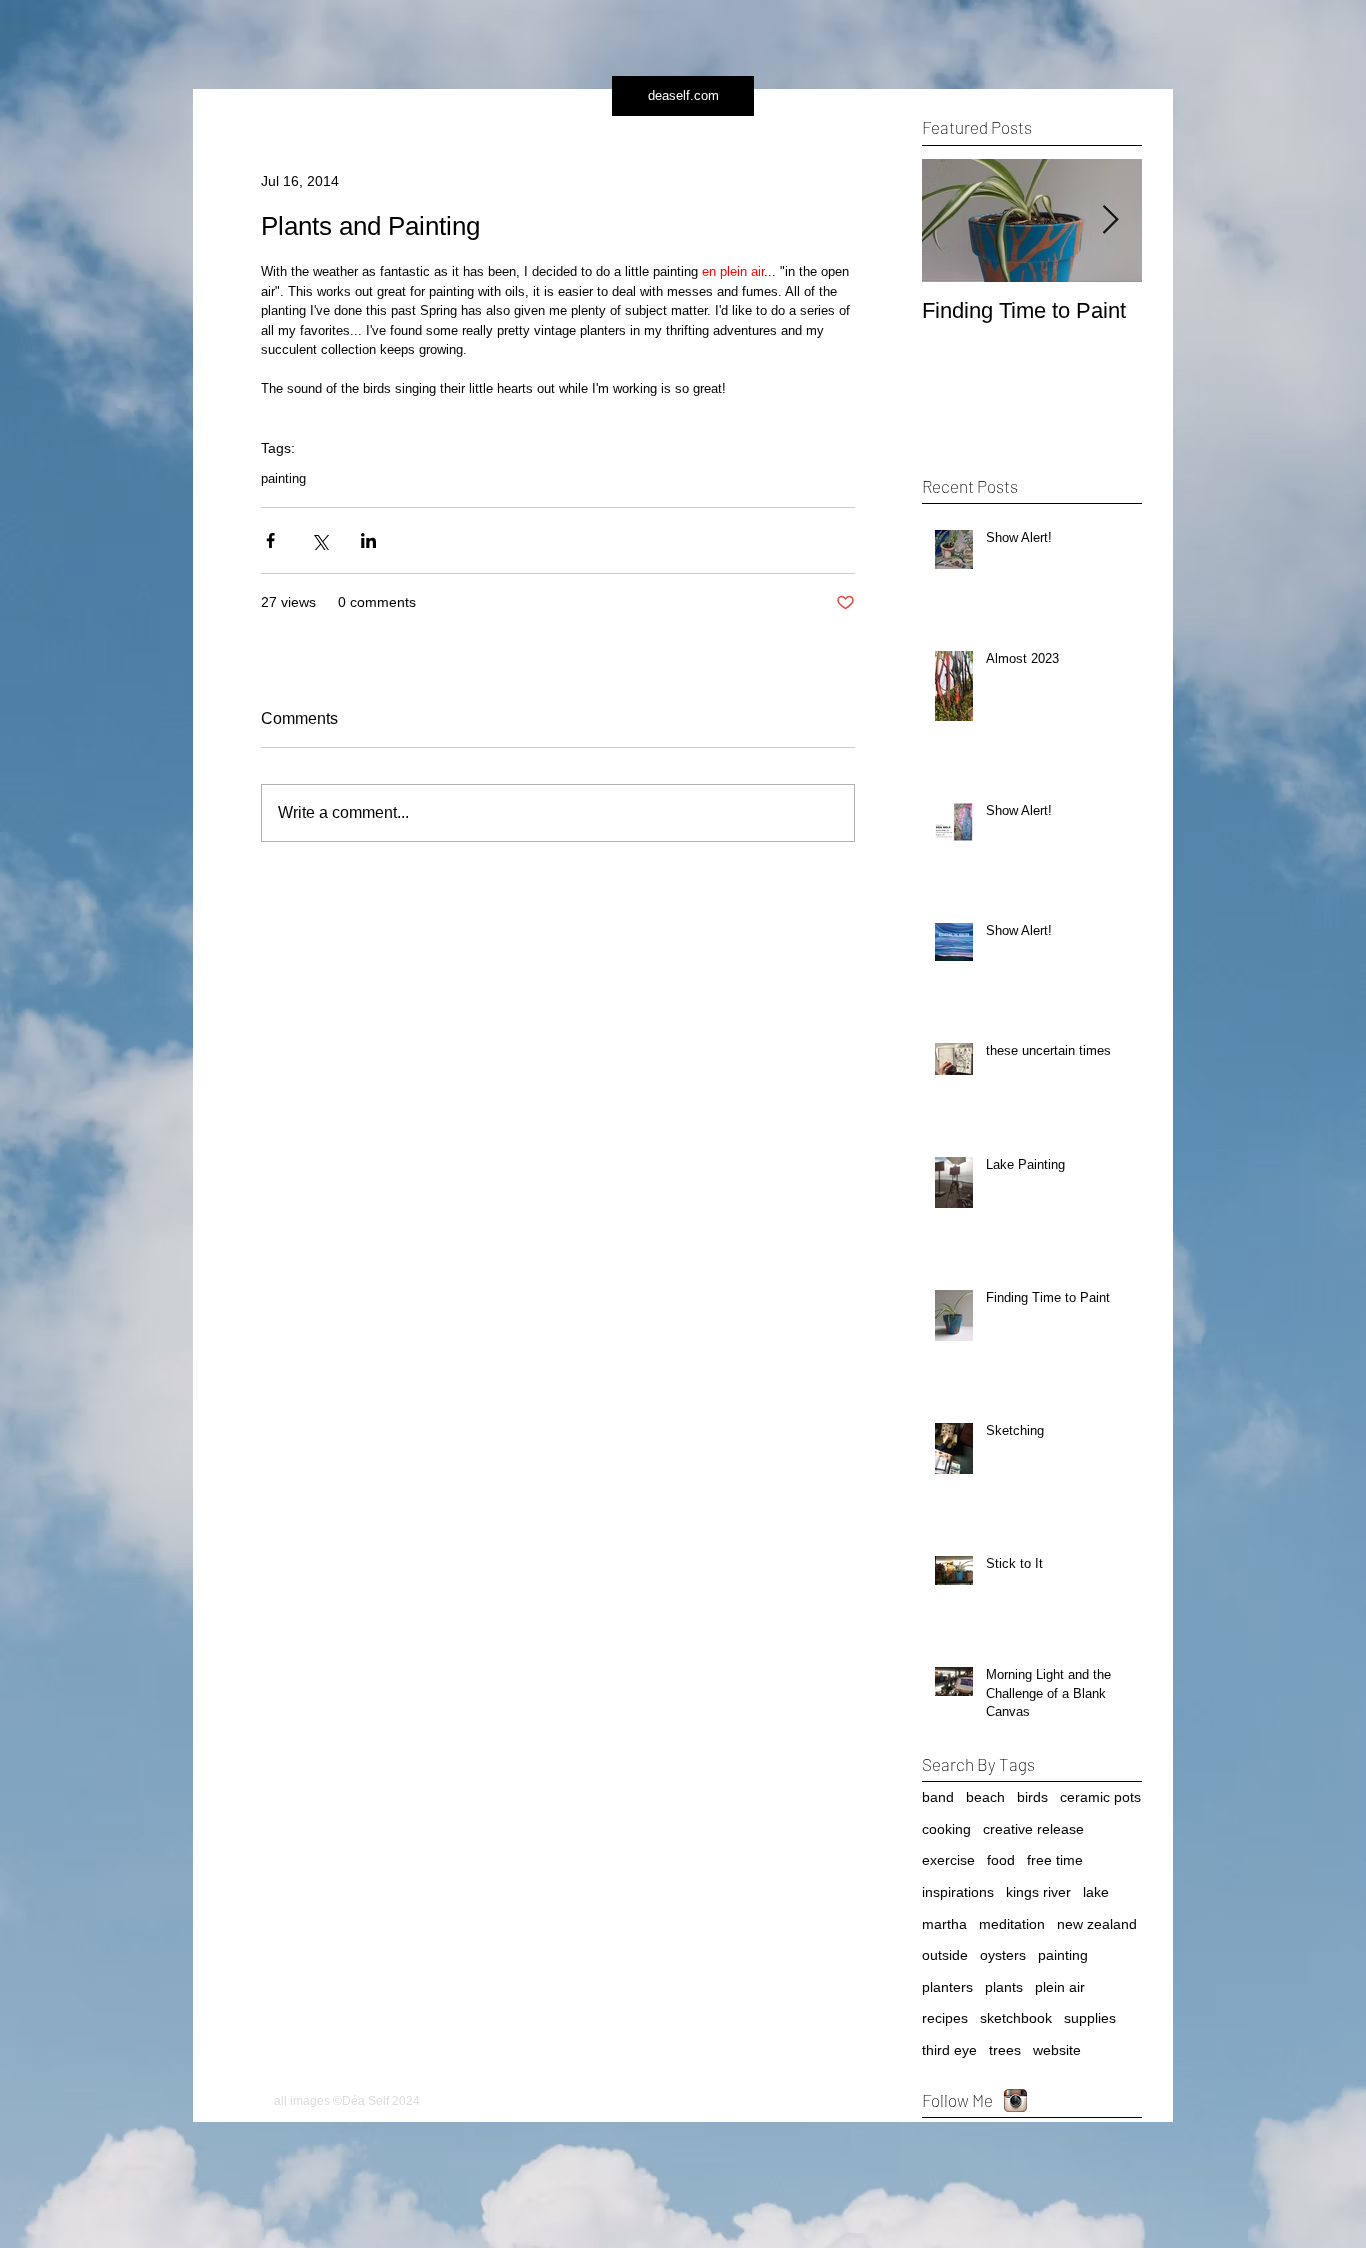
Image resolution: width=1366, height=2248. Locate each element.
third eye (949, 2050)
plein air (1060, 1987)
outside (945, 1955)
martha (944, 1924)
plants (1004, 1987)
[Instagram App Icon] (1015, 2100)
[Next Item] (1110, 220)
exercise (948, 1860)
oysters (1003, 1955)
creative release (1033, 1829)
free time (1055, 1860)
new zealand (1097, 1924)
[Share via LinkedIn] (368, 540)
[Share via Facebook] (270, 540)
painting (283, 478)
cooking (946, 1829)
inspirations (958, 1892)
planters (947, 1987)
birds (1032, 1797)
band (938, 1797)
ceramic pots (1100, 1797)
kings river (1038, 1892)
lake (1096, 1892)
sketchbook (1016, 2018)
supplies (1090, 2018)
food (1001, 1860)
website (1057, 2050)
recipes (945, 2018)
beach (985, 1797)
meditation (1012, 1924)
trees (1005, 2050)
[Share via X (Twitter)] (319, 540)
